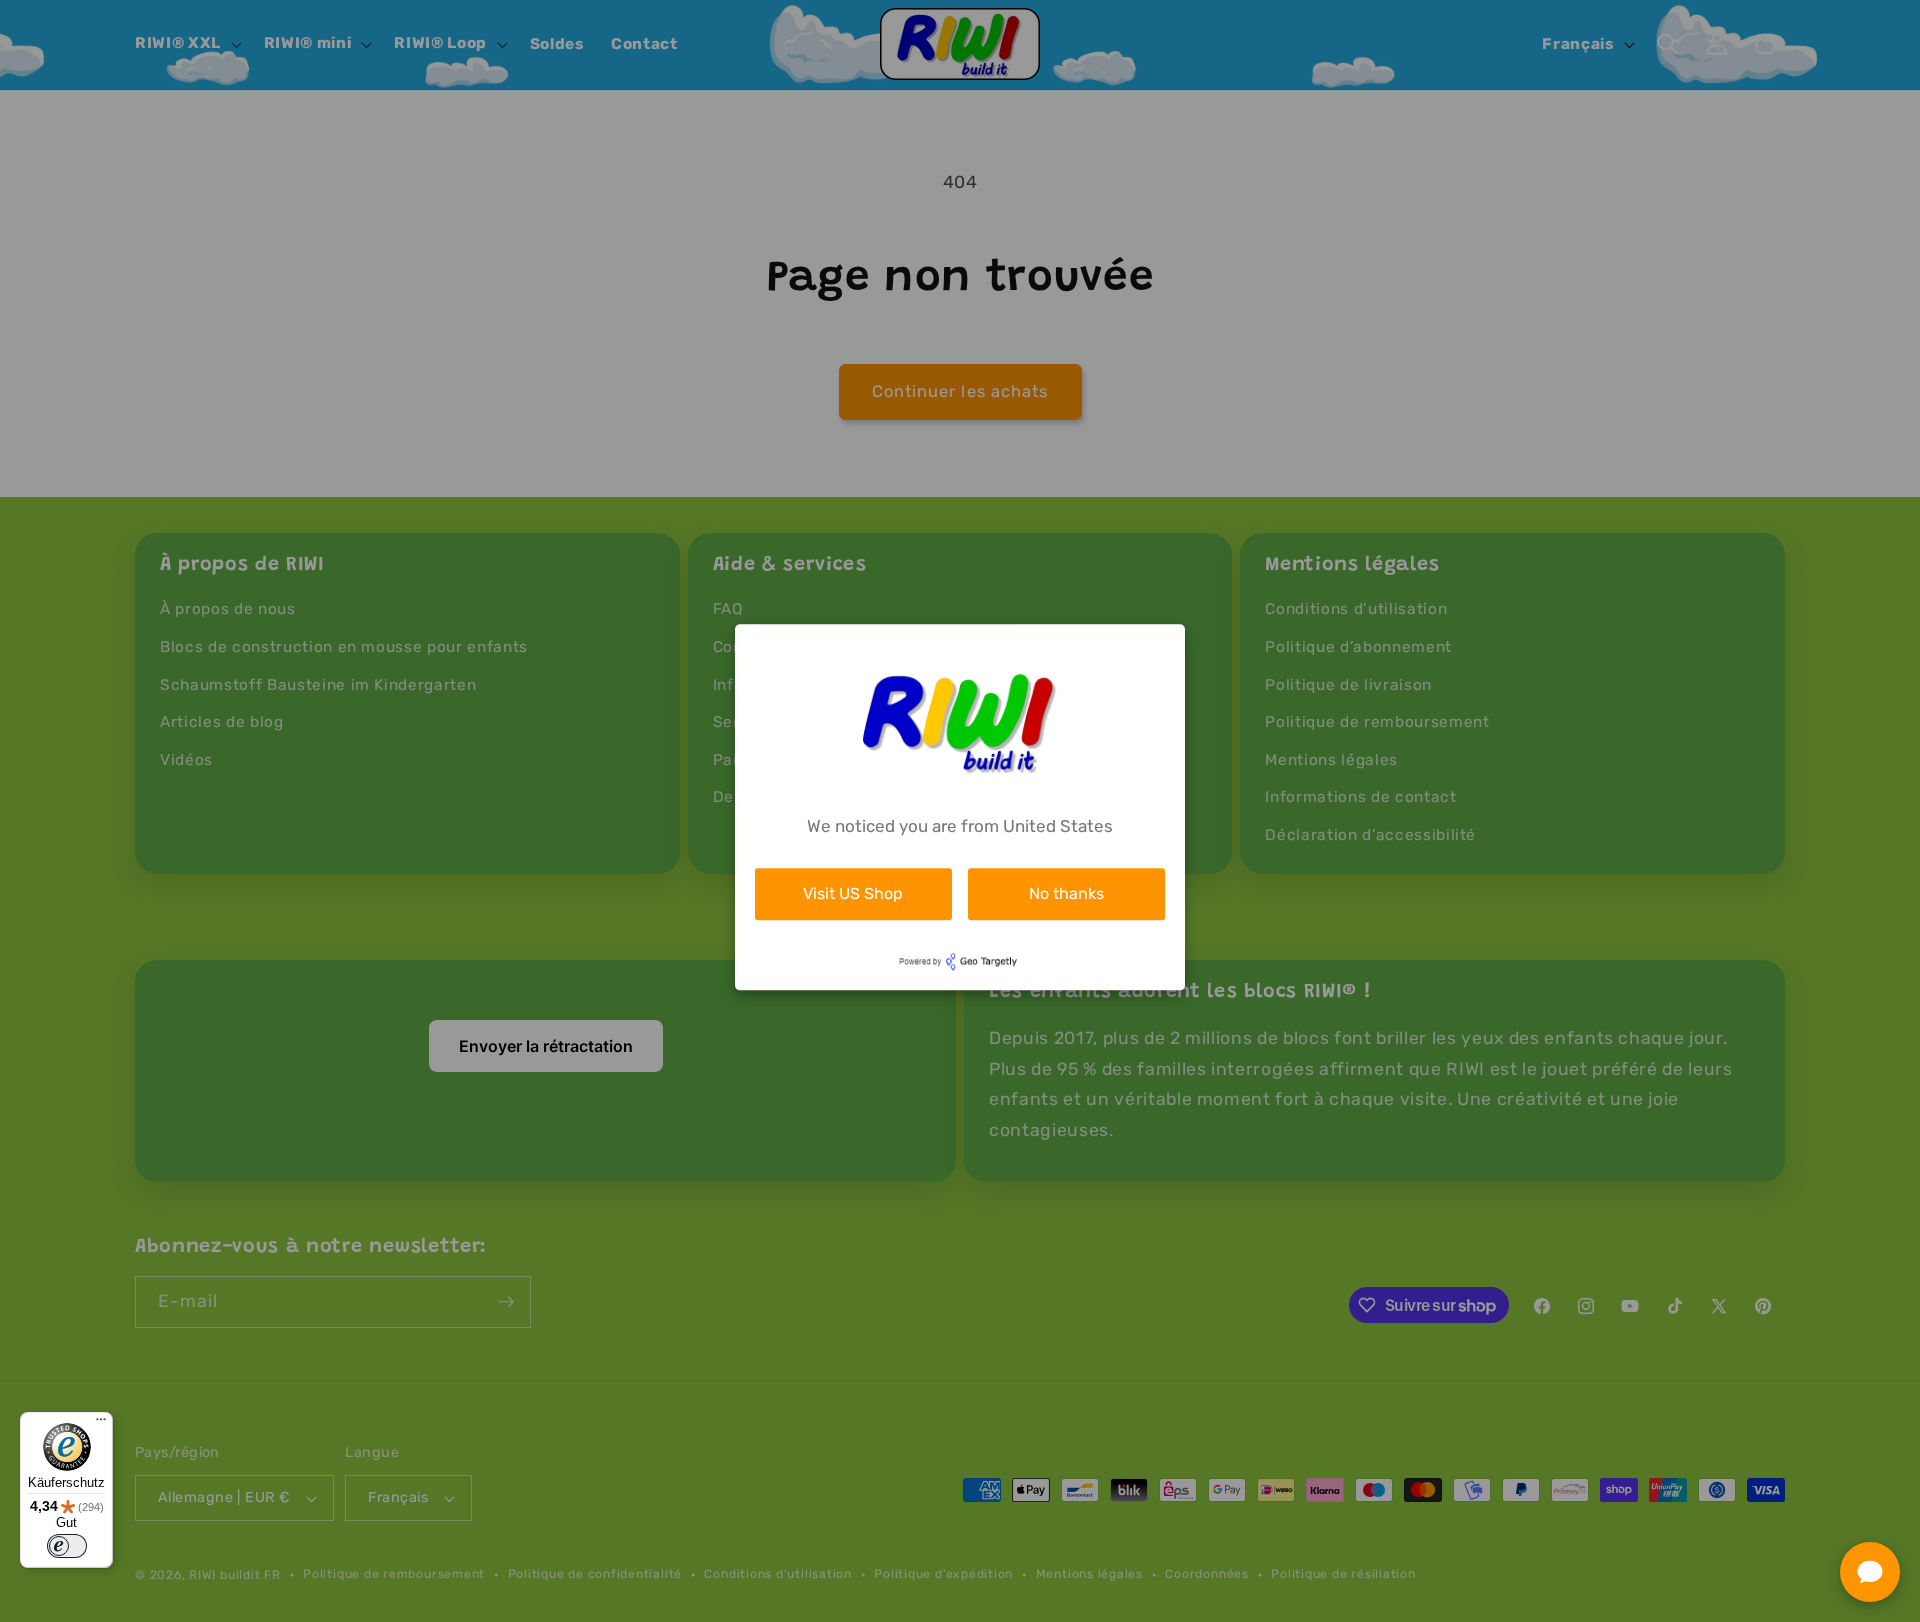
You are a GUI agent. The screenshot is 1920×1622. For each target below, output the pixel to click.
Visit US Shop (853, 893)
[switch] (67, 1546)
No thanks (1066, 893)
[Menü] (101, 1424)
